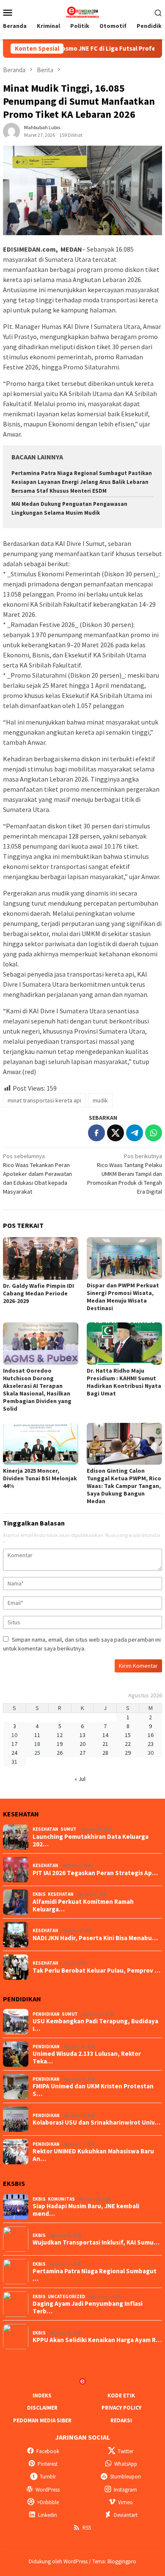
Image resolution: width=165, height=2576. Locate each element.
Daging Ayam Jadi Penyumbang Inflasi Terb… (88, 2307)
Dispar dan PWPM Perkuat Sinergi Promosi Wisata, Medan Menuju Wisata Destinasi (123, 1297)
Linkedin (48, 2515)
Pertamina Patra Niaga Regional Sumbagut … (95, 2275)
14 (105, 1735)
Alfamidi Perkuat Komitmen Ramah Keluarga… (83, 1906)
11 (37, 1735)
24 (14, 1753)
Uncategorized (66, 2296)
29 (128, 1753)
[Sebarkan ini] (96, 1133)
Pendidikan (46, 2014)
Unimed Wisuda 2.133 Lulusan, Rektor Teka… (87, 2058)
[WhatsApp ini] (154, 1133)
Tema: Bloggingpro (114, 2561)
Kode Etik (121, 2395)
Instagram (125, 2490)
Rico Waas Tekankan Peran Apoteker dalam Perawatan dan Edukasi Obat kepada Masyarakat (37, 1174)
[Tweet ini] (115, 1133)
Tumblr (48, 2477)
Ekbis (39, 1894)
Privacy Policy (121, 2408)
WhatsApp (126, 2464)
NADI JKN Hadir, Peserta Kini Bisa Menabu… (95, 1938)
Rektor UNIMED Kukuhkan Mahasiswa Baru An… (93, 2155)
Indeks (42, 2395)
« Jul (80, 1779)
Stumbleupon (125, 2477)
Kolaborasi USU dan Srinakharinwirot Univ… (96, 2123)
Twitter (125, 2451)
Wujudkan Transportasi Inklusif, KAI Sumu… (96, 2242)
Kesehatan (45, 1829)
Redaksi (121, 2420)
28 (105, 1753)
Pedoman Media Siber (42, 2420)
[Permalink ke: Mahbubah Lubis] (11, 131)
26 (60, 1753)
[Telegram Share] (135, 1133)
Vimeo (125, 2502)
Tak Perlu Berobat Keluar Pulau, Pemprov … (96, 1971)
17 (14, 1744)
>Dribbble (48, 2502)
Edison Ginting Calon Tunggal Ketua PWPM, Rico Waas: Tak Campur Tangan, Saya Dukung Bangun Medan (124, 1486)
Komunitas (61, 2199)
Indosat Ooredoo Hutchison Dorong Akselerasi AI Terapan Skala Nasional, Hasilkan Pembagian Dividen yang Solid (37, 1390)
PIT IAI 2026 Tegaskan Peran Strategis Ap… (95, 1873)
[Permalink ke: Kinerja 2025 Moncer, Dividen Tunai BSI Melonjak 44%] (41, 1444)
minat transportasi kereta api (44, 1100)
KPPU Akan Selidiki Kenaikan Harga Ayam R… (97, 2340)
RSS (87, 2528)
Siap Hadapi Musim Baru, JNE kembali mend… (86, 2210)
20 (82, 1744)
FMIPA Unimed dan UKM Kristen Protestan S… (93, 2090)
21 (105, 1744)
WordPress (48, 2490)
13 (82, 1735)
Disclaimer (42, 2408)
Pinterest (48, 2464)
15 (128, 1735)
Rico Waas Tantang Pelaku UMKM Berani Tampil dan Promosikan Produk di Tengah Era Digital (125, 1174)
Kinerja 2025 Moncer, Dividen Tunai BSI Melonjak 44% (40, 1478)
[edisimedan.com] (82, 11)
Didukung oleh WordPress (58, 2561)
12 (60, 1735)
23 (151, 1744)
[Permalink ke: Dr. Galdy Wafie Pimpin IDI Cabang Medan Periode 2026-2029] (41, 1258)
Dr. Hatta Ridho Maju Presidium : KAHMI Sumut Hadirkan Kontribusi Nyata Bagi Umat (124, 1382)
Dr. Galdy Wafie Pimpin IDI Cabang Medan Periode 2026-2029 (38, 1293)
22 (128, 1744)
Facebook (48, 2451)
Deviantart (126, 2515)
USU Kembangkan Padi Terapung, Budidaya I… (95, 2025)
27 (82, 1753)
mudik (100, 1100)
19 (60, 1744)
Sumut (69, 1829)
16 (151, 1735)
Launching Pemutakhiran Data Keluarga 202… (91, 1840)
